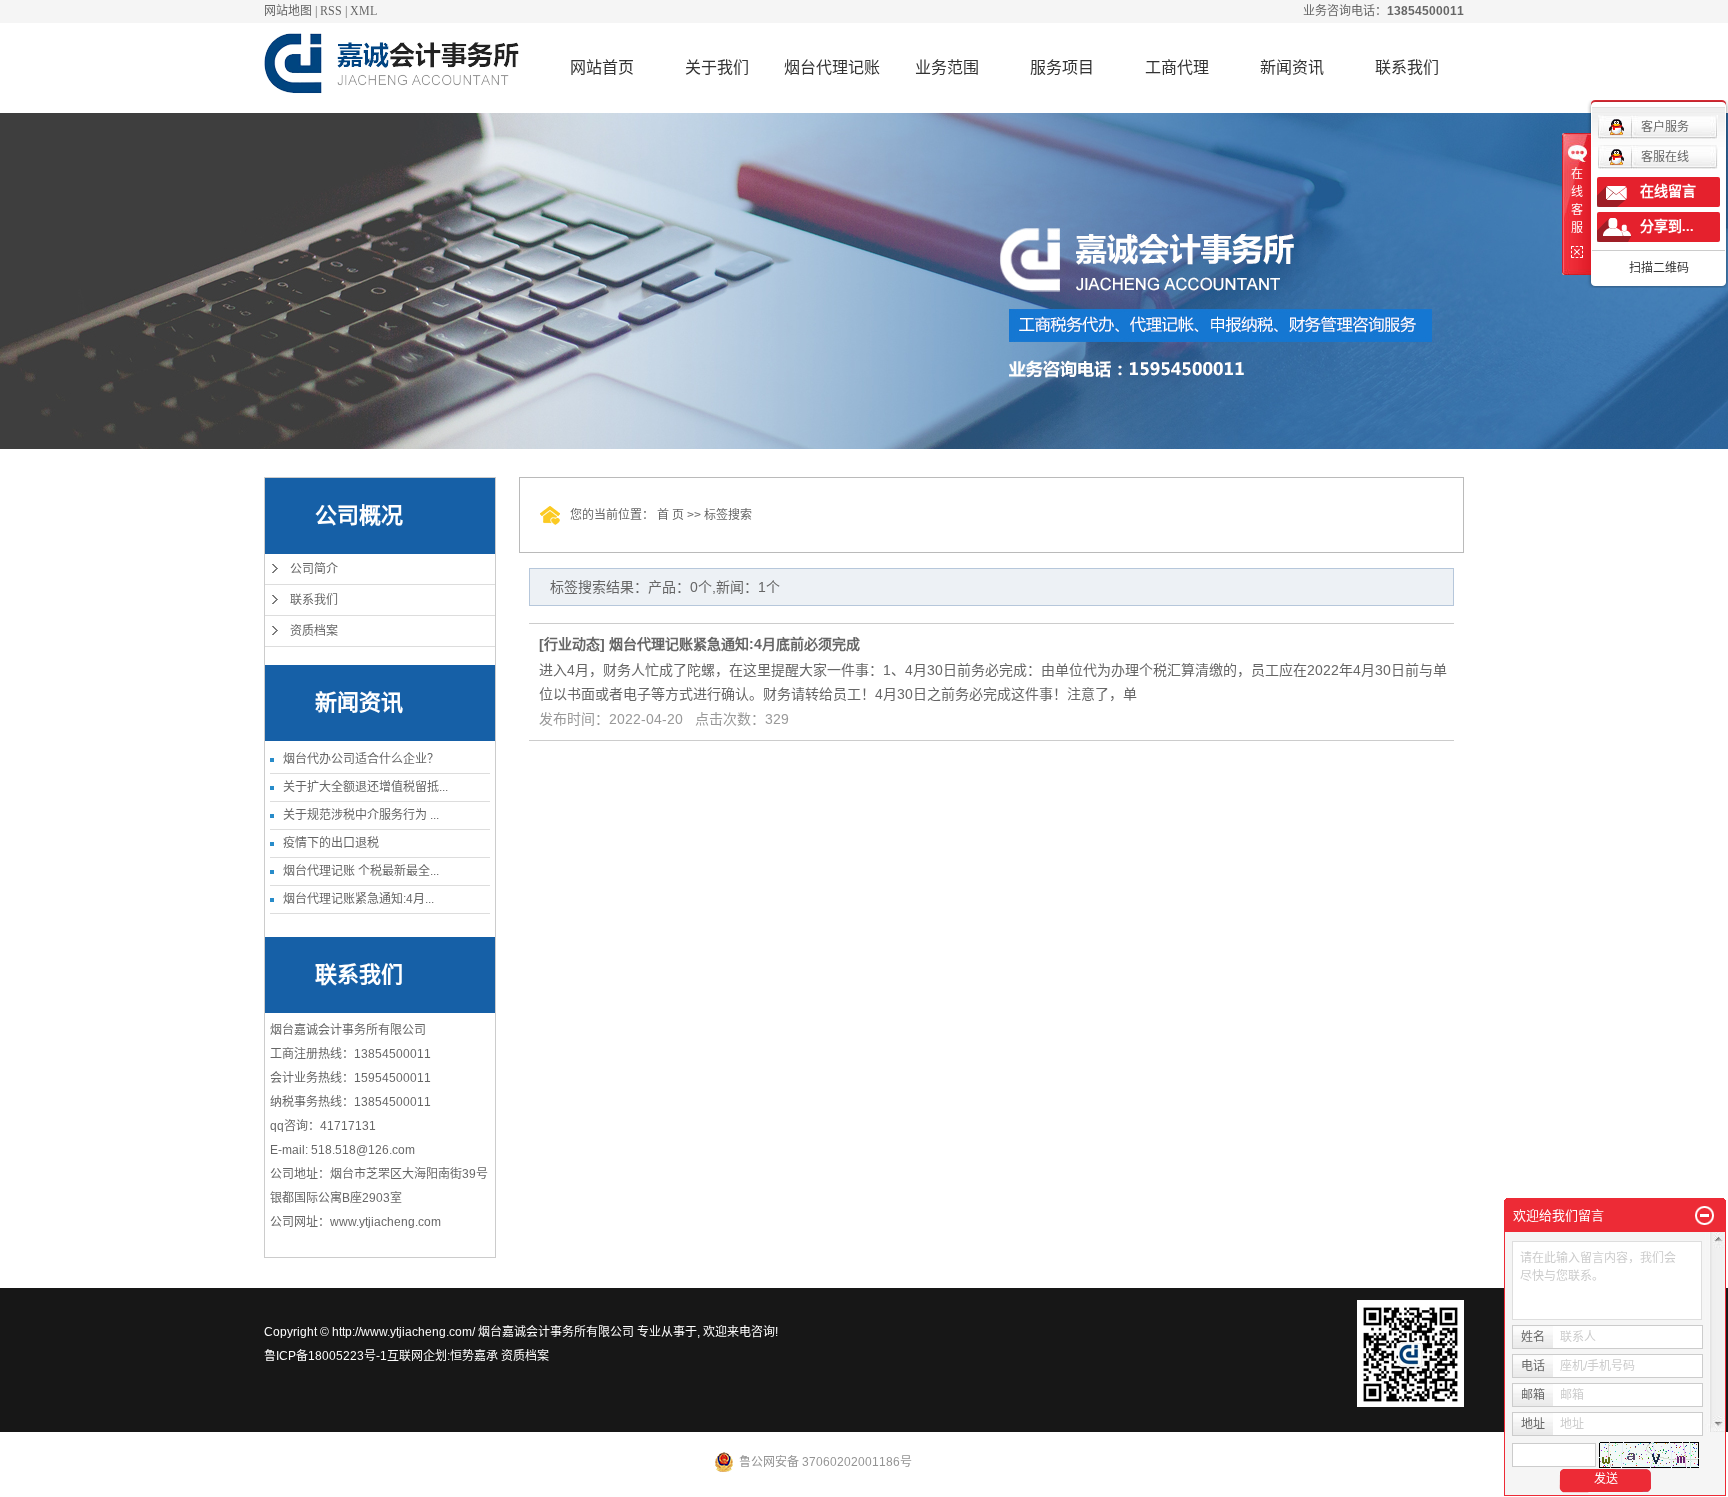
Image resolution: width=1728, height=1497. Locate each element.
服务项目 (1062, 67)
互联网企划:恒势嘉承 (442, 1356)
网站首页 (602, 67)
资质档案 (314, 631)
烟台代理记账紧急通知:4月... (358, 899)
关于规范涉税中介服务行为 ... (361, 815)
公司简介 (314, 569)
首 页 (670, 515)
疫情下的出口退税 (331, 843)
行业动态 (572, 644)
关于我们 (717, 67)
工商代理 (1177, 67)
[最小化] (1704, 1216)
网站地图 (288, 11)
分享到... (1667, 226)
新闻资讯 (1292, 67)
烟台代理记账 (832, 67)
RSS (331, 11)
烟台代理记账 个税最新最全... (361, 871)
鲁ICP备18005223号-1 (325, 1356)
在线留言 (1668, 191)
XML (363, 11)
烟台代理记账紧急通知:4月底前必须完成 (734, 644)
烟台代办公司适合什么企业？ (361, 759)
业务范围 (947, 67)
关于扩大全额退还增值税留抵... (365, 787)
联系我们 (1407, 67)
